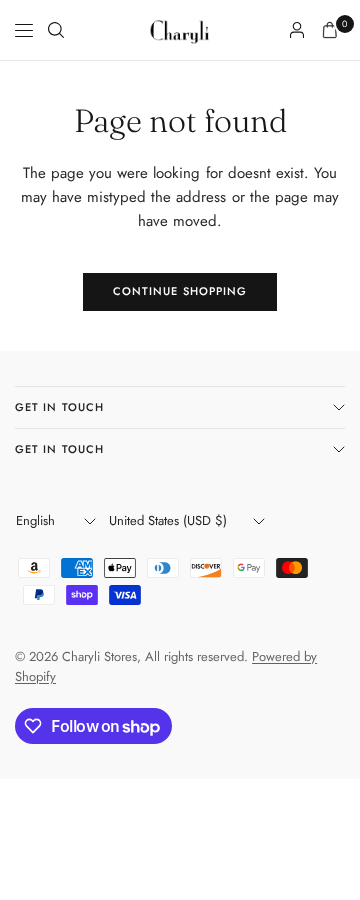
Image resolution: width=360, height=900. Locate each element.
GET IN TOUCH (59, 407)
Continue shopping (180, 291)
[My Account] (297, 30)
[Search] (56, 30)
